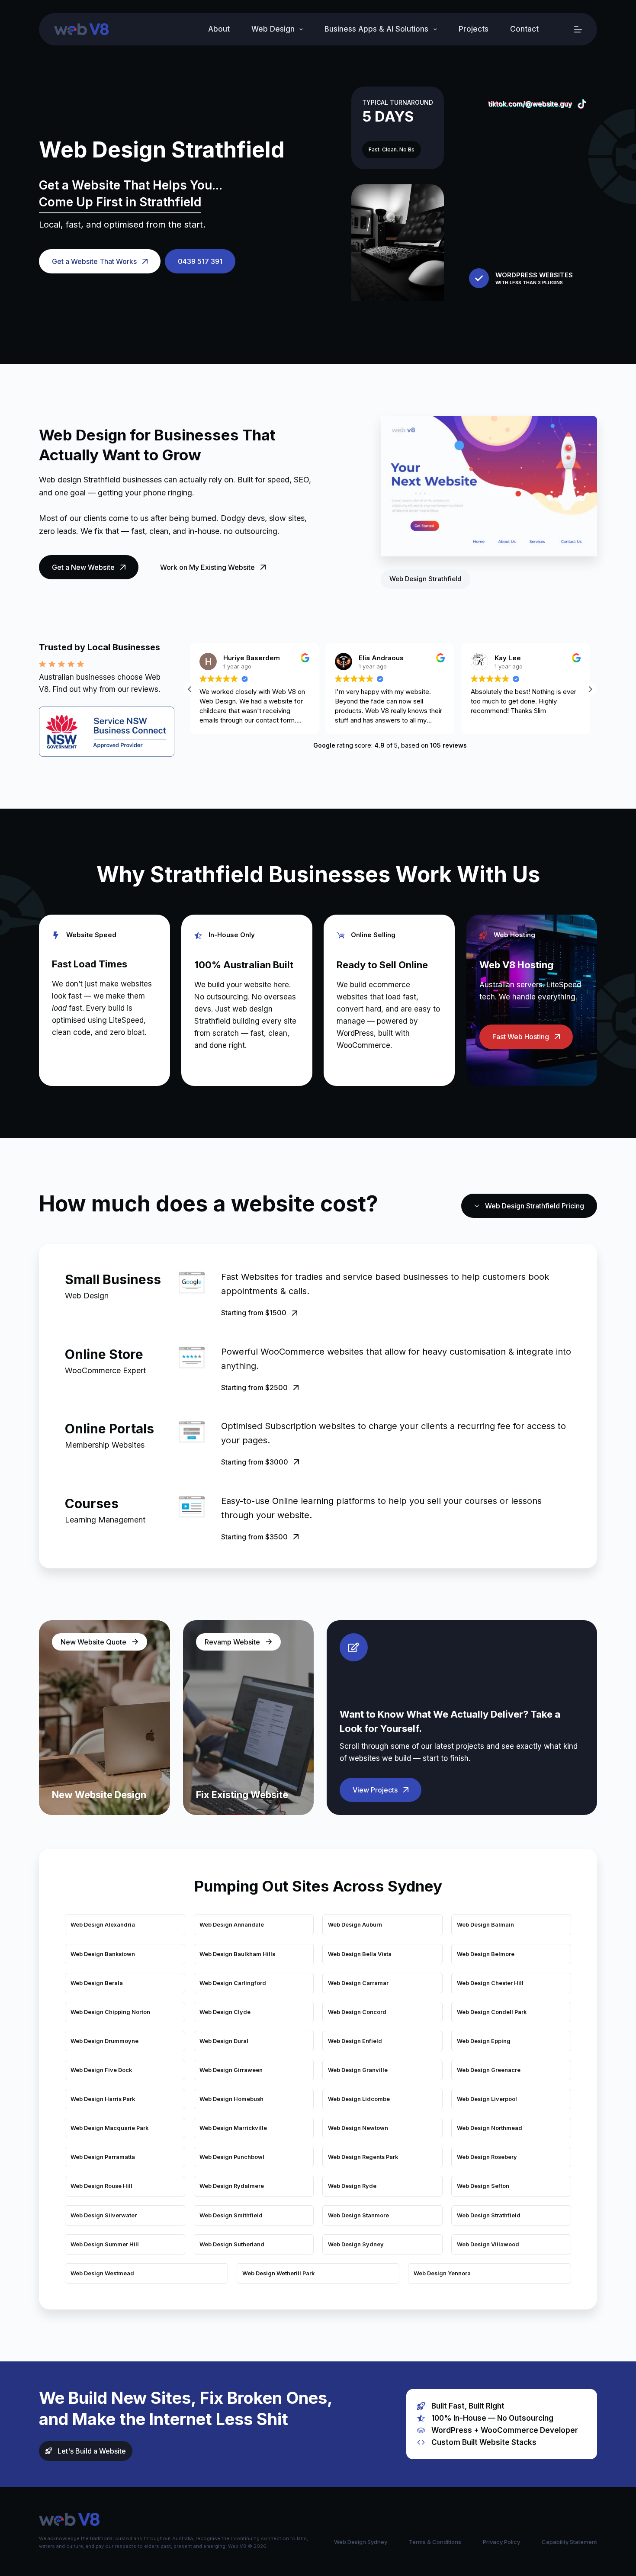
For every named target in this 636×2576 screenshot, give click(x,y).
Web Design (273, 29)
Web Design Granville (358, 2070)
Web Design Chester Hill (490, 1983)
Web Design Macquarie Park (109, 2128)
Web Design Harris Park (103, 2099)
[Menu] (578, 29)
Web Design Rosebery (487, 2157)
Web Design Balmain (485, 1925)
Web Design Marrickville (233, 2128)
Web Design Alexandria (103, 1925)
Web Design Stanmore (358, 2215)
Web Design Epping (484, 2041)
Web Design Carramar (358, 1983)
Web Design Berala (97, 1983)
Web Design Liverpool (487, 2099)
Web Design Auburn (355, 1925)
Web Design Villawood (488, 2244)
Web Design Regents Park (363, 2157)
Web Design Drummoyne (104, 2041)
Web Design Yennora (442, 2273)
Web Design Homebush (231, 2099)
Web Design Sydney (356, 2244)
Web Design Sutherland (232, 2244)
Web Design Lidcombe (359, 2099)
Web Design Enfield (355, 2041)
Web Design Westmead (102, 2273)
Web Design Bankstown (103, 1954)
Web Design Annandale (232, 1925)
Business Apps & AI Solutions (376, 29)
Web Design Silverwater (104, 2215)
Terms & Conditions (435, 2542)
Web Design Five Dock (101, 2070)
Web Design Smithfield (231, 2215)
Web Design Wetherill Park (278, 2273)
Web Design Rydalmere (232, 2186)
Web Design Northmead (490, 2128)
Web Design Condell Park (492, 2012)
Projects (474, 29)
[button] (590, 689)
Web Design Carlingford (233, 1983)
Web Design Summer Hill (105, 2244)
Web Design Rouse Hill (101, 2186)
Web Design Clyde (225, 2012)
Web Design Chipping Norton (110, 2012)
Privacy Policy (501, 2542)
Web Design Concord (357, 2012)
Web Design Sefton (483, 2186)
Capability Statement (569, 2542)
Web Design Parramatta (103, 2157)
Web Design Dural (224, 2041)
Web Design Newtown (358, 2128)
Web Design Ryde (352, 2186)
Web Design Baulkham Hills (237, 1954)
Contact (524, 29)
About (219, 29)
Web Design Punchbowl (232, 2157)
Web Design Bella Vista (360, 1954)
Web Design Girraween (231, 2070)
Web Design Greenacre (489, 2070)
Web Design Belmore (486, 1954)
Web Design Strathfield (489, 2215)
